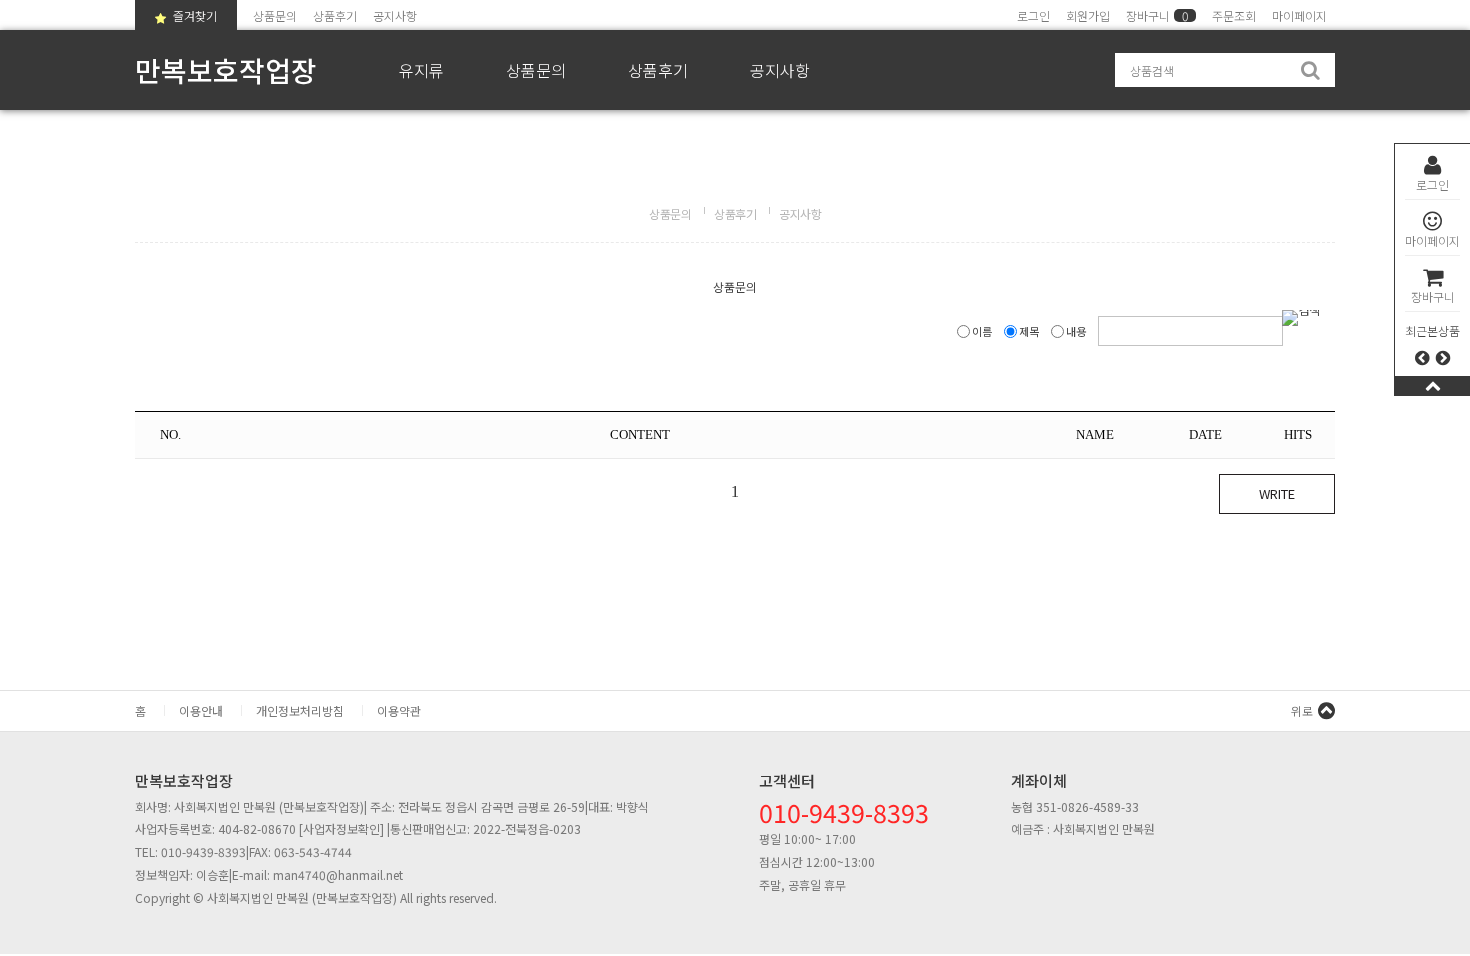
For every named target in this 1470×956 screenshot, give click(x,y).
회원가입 (1088, 15)
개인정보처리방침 (300, 710)
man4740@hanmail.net (338, 874)
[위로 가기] (1432, 385)
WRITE (1277, 493)
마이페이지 (1432, 240)
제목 (1029, 331)
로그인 (1432, 184)
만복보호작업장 (226, 70)
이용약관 (399, 710)
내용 (1076, 331)
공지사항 (395, 15)
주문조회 (1234, 15)
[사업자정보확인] (341, 828)
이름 (982, 331)
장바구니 (1433, 296)
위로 (1302, 710)
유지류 (421, 70)
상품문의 (275, 15)
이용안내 (201, 710)
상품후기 (335, 15)
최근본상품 (1432, 330)
